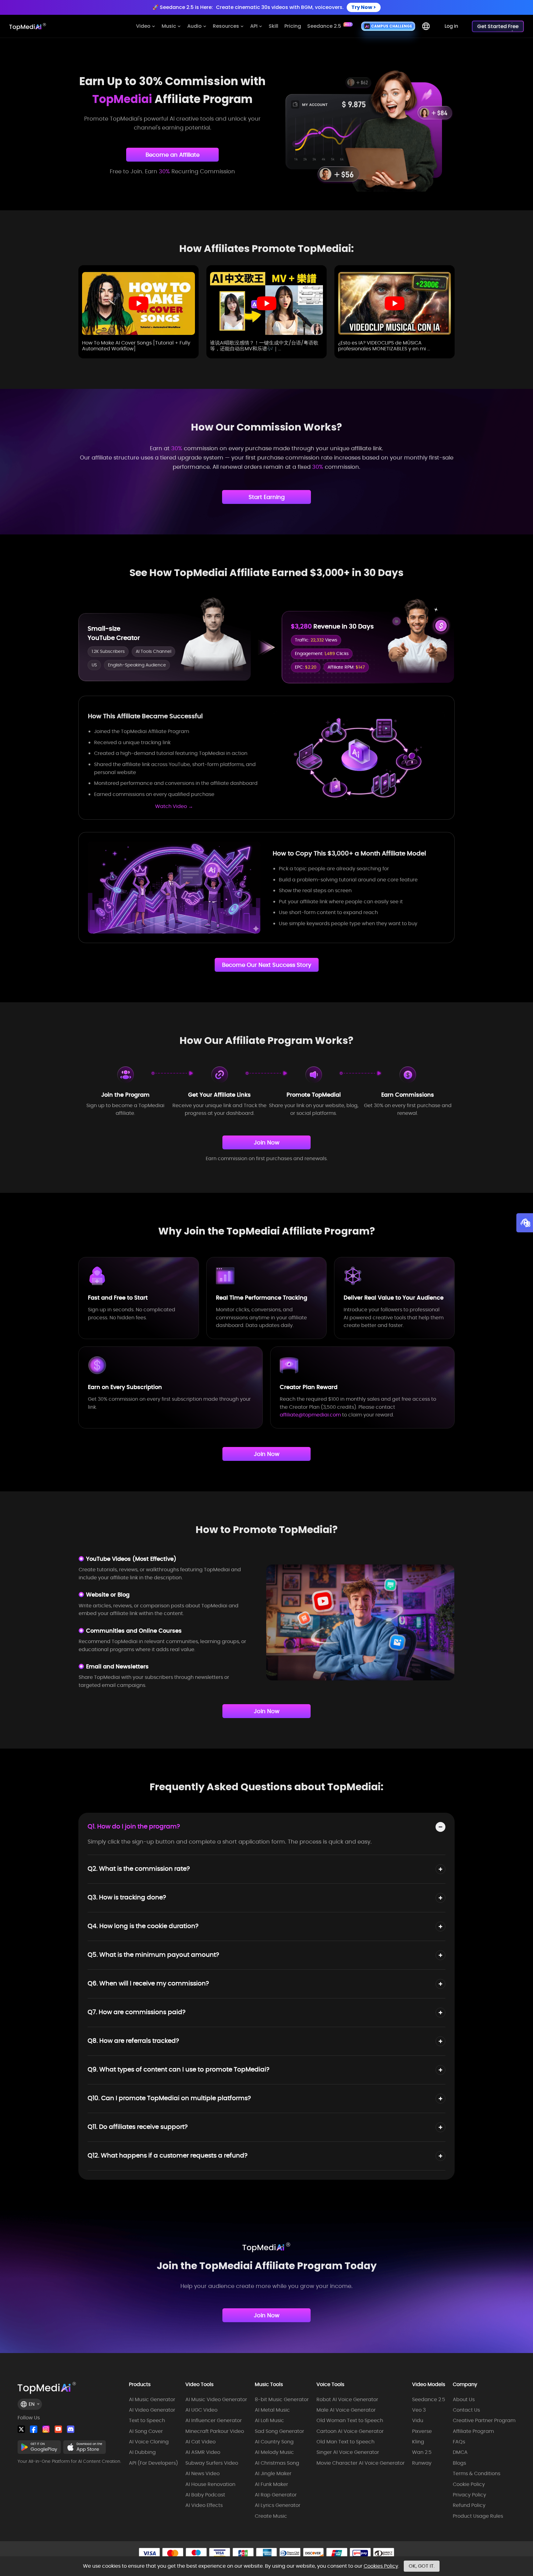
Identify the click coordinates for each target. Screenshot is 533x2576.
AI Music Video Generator (216, 2400)
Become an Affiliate (173, 155)
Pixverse (422, 2431)
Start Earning (267, 497)
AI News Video (202, 2474)
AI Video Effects (204, 2505)
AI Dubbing (142, 2452)
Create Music (271, 2516)
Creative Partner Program (484, 2421)
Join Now (267, 1142)
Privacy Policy (469, 2495)
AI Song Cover (146, 2431)
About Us (464, 2400)
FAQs (459, 2442)
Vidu (418, 2421)
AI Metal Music (272, 2410)
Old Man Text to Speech (345, 2442)
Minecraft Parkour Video (215, 2431)
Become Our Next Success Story (267, 965)
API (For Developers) (153, 2463)
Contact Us (466, 2410)
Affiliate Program (473, 2431)
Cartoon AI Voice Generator (350, 2431)
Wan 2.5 (422, 2452)
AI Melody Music (274, 2452)
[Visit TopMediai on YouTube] (58, 2429)
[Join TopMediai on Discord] (71, 2429)
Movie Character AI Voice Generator (361, 2463)
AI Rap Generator (276, 2495)
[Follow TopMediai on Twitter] (21, 2429)
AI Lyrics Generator (278, 2505)
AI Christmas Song (277, 2463)
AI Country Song (274, 2442)
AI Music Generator (152, 2400)
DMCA (460, 2452)
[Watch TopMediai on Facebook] (34, 2429)
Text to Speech (147, 2421)
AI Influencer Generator (214, 2421)
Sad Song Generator (279, 2431)
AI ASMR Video (203, 2452)
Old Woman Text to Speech (350, 2421)
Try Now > (364, 7)
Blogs (459, 2463)
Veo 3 (419, 2410)
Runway (422, 2463)
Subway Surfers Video (212, 2463)
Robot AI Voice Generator (347, 2400)
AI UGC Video (201, 2410)
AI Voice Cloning (149, 2442)
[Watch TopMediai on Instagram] (46, 2429)
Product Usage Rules (478, 2516)
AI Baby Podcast (205, 2495)
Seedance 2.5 (429, 2400)
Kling (418, 2442)
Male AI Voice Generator (346, 2410)
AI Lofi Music (269, 2421)
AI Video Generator (152, 2410)
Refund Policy (469, 2505)
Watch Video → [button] (174, 806)
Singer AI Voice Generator (348, 2452)
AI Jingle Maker (273, 2474)
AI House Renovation (210, 2484)
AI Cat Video (200, 2442)
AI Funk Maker (271, 2484)
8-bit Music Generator (282, 2400)
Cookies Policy (381, 2566)
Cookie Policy (469, 2484)
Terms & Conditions (477, 2474)
